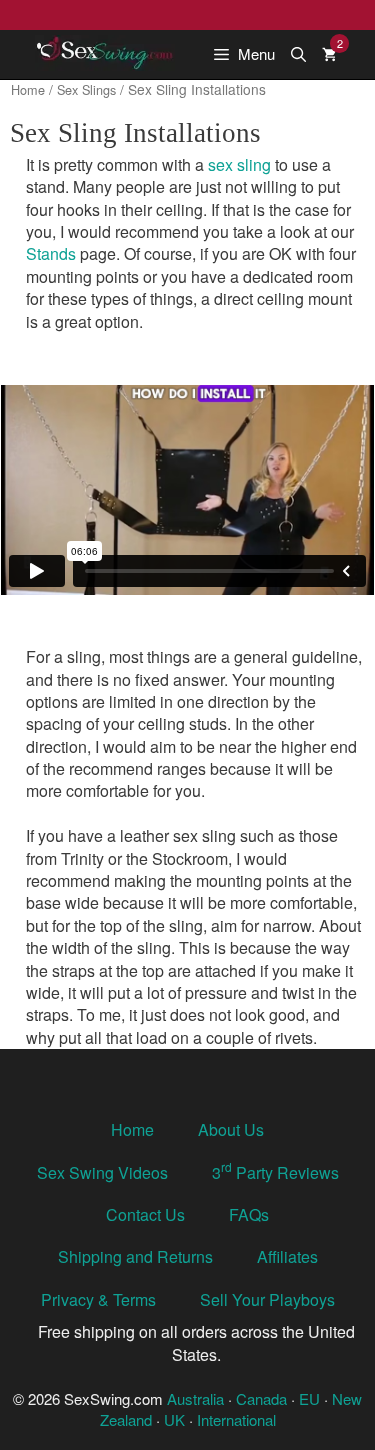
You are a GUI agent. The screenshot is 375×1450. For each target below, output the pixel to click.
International (236, 1419)
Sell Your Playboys (267, 1299)
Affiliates (287, 1256)
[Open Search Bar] (298, 54)
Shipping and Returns (135, 1256)
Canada (261, 1398)
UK (174, 1419)
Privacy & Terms (98, 1299)
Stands (51, 253)
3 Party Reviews (275, 1172)
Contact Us (145, 1214)
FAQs (249, 1214)
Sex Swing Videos (102, 1172)
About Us (231, 1129)
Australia (195, 1398)
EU (309, 1398)
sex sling (239, 164)
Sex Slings (86, 89)
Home (28, 89)
